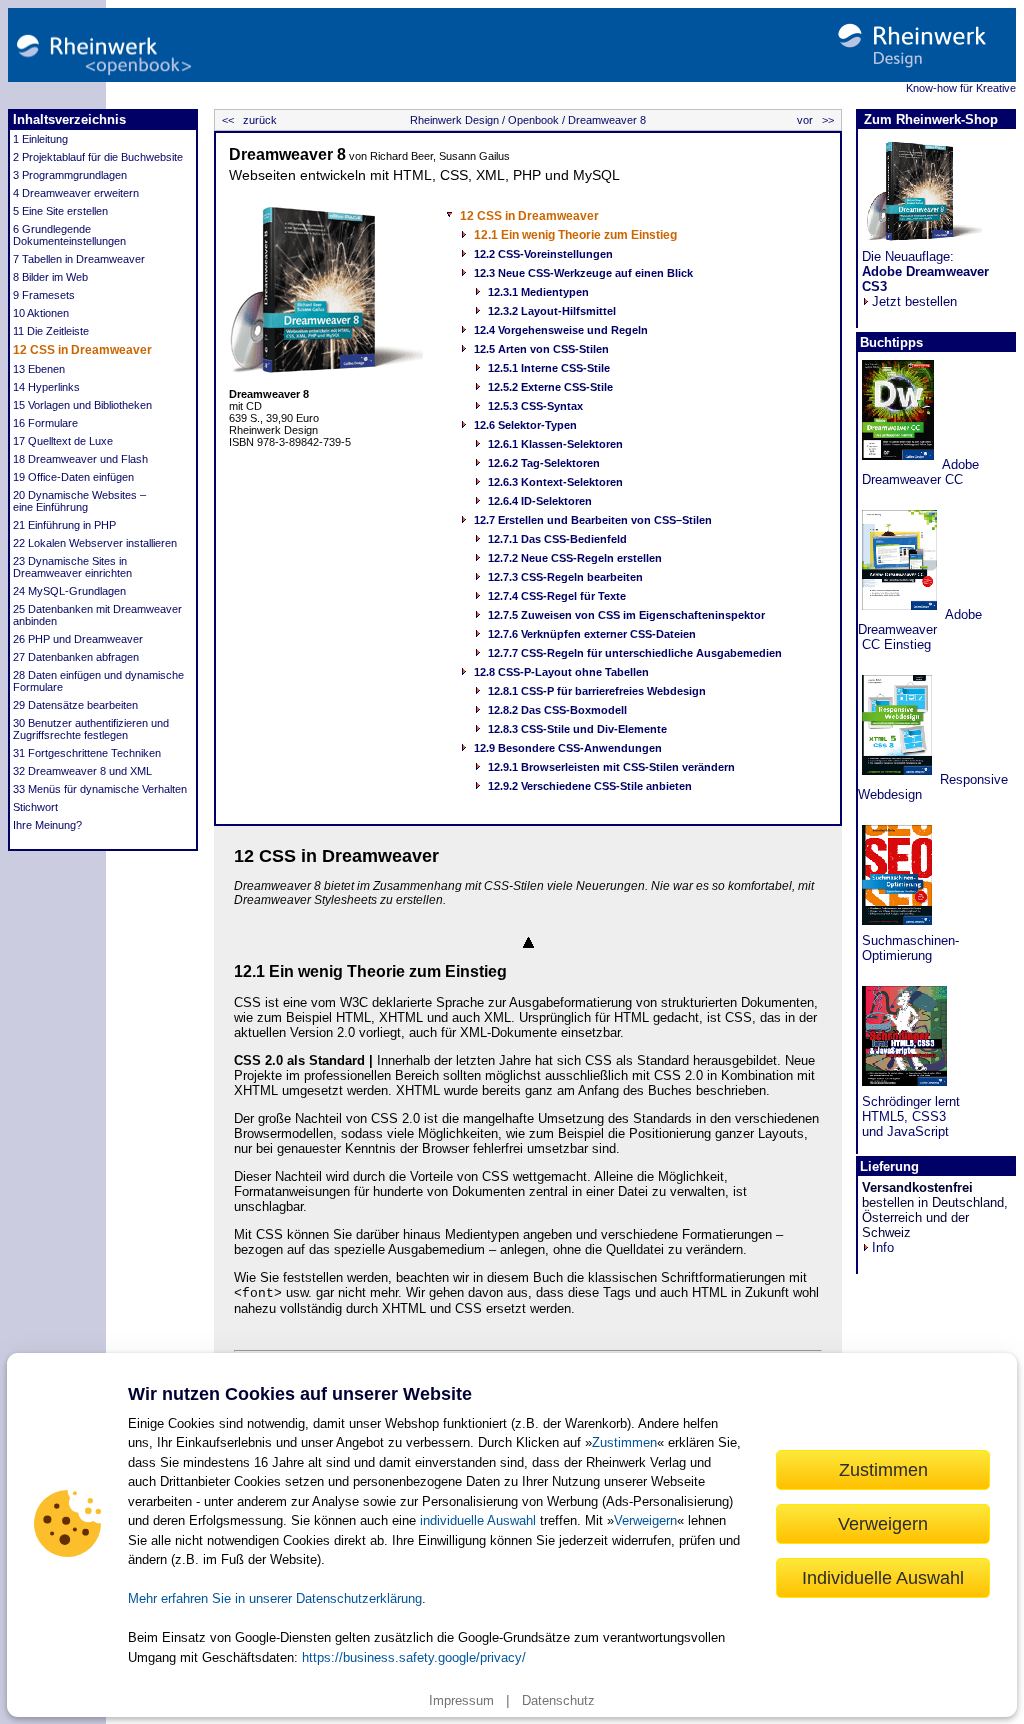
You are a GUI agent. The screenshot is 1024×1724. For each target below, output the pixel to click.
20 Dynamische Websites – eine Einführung (79, 501)
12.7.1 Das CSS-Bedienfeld (557, 539)
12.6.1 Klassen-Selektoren (555, 444)
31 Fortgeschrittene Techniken (87, 753)
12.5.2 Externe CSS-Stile (550, 387)
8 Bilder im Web (50, 277)
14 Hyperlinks (46, 387)
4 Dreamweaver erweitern (76, 193)
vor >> (817, 120)
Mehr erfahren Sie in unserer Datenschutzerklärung (275, 1598)
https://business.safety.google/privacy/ (414, 1657)
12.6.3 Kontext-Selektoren (555, 482)
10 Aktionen (41, 313)
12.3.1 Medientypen (538, 292)
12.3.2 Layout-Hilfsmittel (552, 311)
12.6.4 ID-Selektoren (540, 501)
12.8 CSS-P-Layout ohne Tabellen (561, 672)
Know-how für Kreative (961, 88)
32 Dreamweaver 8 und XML (82, 771)
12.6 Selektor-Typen (525, 425)
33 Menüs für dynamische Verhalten (100, 789)
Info (883, 1247)
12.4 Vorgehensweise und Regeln (561, 330)
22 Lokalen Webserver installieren (95, 543)
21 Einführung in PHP (64, 525)
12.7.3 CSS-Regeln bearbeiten (565, 577)
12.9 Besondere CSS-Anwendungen (568, 748)
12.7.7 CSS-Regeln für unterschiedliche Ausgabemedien (635, 653)
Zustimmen (624, 1442)
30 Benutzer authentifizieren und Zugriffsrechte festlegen (91, 729)
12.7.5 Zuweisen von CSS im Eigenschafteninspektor (626, 615)
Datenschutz (558, 1700)
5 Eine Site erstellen (60, 211)
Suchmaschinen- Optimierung (908, 948)
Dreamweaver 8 (605, 120)
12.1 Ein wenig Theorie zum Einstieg (575, 235)
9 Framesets (44, 295)
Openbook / (535, 120)
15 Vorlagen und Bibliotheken (82, 405)
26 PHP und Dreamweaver (78, 639)
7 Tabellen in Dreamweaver (79, 259)
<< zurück (248, 120)
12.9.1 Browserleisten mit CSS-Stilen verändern (611, 767)
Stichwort (35, 807)
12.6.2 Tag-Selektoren (544, 463)
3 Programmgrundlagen (70, 175)
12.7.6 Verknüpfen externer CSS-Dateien (592, 634)
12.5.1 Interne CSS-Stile (549, 368)
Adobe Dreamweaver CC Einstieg (920, 629)
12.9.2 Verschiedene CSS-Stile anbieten (590, 786)
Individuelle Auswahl (883, 1577)
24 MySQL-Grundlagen (69, 591)
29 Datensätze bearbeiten (75, 705)
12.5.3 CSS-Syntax (535, 406)
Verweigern (645, 1520)
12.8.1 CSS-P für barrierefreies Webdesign (597, 691)
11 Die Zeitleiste (51, 331)
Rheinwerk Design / (457, 120)
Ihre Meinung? (47, 825)
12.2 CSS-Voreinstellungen (543, 254)
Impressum (461, 1700)
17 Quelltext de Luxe (63, 441)
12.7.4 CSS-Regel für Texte (557, 596)
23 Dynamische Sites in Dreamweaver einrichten (72, 567)
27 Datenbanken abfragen (76, 657)
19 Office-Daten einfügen (73, 477)
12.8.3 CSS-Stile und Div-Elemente (577, 729)
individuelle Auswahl (478, 1520)
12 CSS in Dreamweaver (82, 350)
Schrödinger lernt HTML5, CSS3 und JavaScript (909, 1116)
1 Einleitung (40, 139)
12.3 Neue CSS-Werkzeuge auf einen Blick (583, 273)
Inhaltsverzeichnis (69, 119)
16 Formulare (45, 423)
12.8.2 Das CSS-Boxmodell (557, 710)
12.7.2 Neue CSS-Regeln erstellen (575, 558)
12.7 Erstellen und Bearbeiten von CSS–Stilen (593, 520)
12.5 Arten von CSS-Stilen (541, 349)
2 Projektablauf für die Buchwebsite (98, 157)
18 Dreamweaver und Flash (80, 459)
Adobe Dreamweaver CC (918, 472)
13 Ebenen (39, 369)
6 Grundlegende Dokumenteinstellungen (69, 235)
